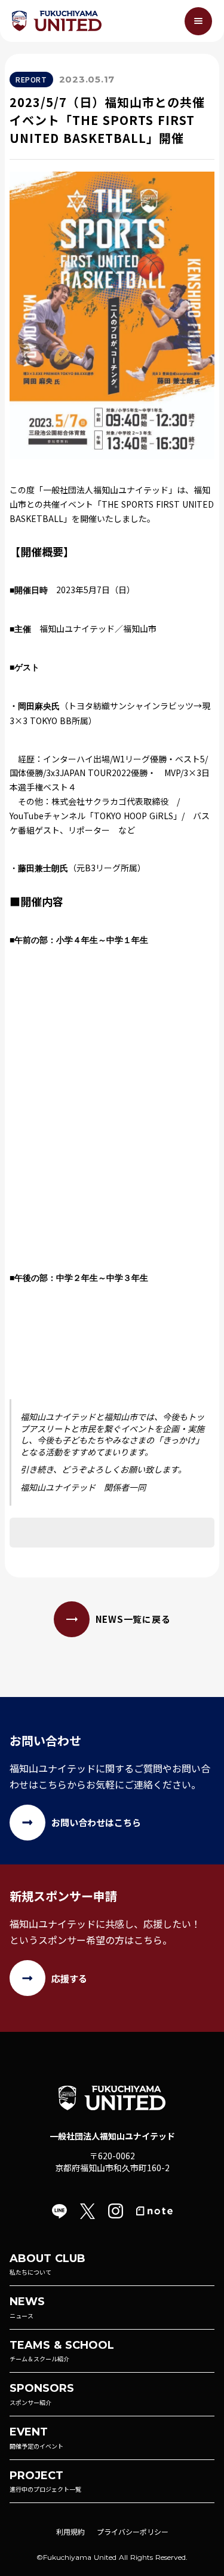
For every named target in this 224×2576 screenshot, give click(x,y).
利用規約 (70, 2531)
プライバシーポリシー (133, 2531)
